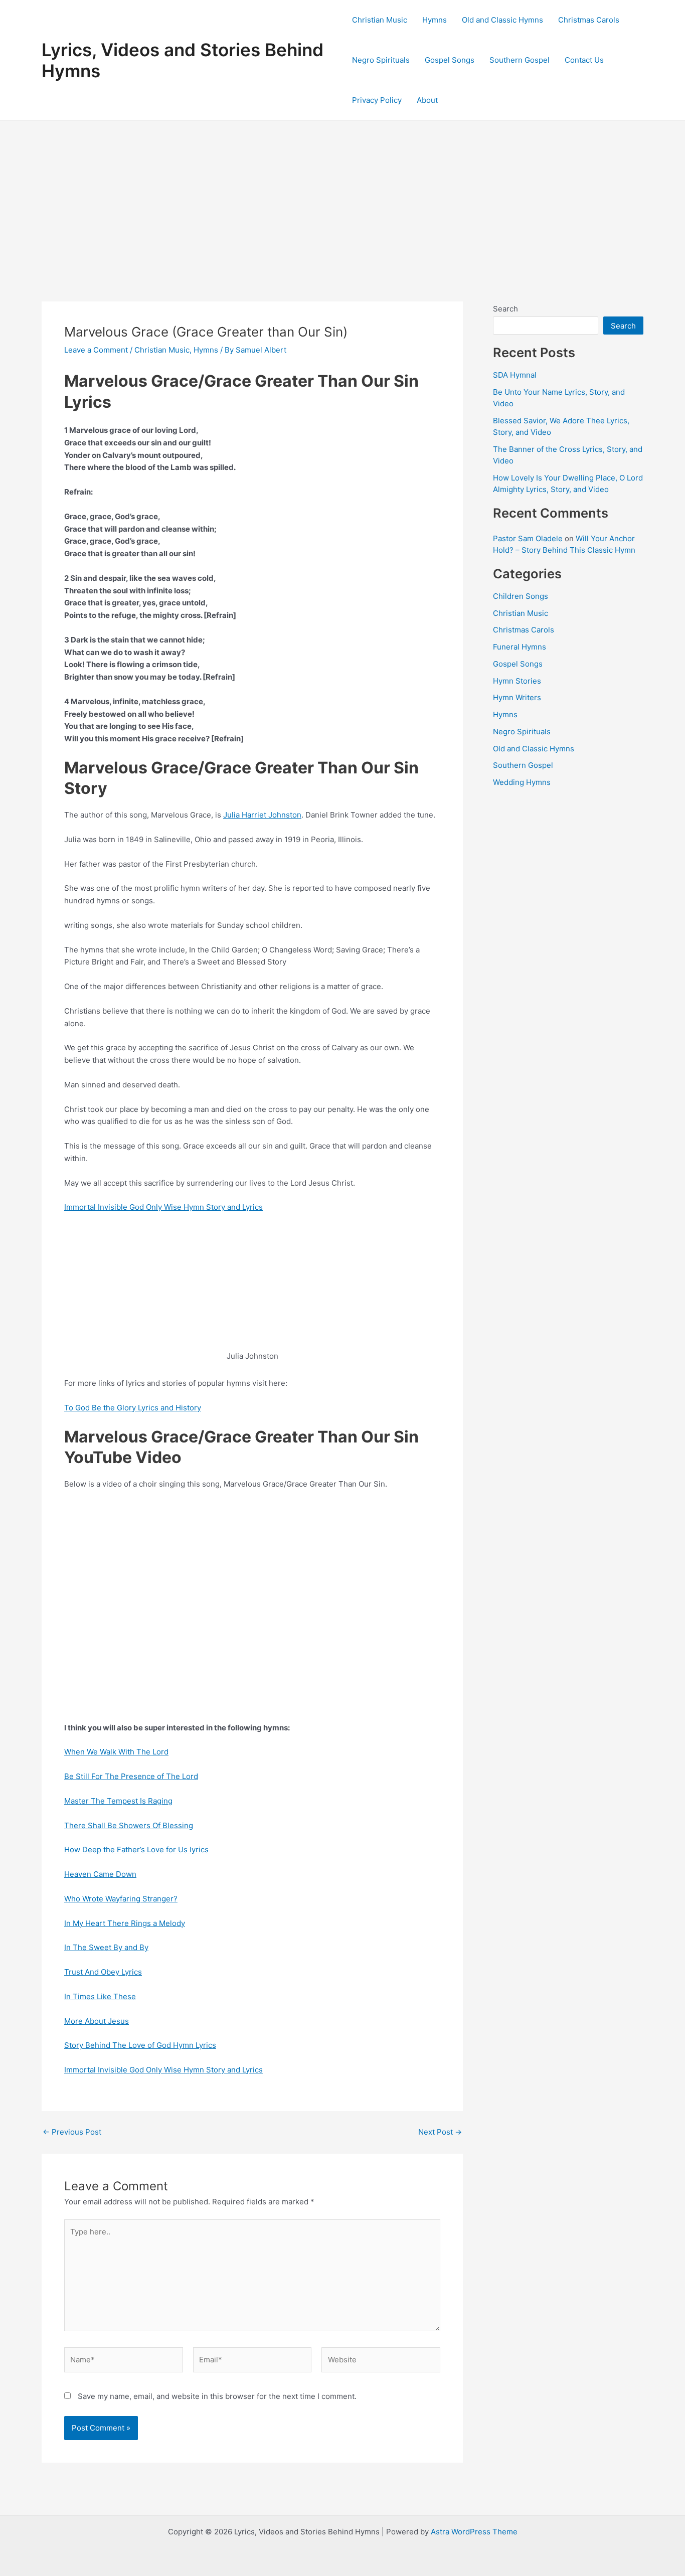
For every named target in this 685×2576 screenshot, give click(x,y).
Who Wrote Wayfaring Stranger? (121, 1899)
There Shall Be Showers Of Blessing (129, 1825)
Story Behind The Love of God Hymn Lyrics (140, 2045)
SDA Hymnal (515, 375)
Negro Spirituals (381, 60)
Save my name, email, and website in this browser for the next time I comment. (217, 2396)
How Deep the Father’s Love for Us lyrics (136, 1849)
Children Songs (521, 596)
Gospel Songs (450, 60)
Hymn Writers (517, 697)
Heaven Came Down (100, 1874)
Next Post (440, 2132)
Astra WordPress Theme (474, 2532)
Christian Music (380, 20)
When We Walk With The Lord (116, 1752)
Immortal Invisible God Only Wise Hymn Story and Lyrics (163, 1207)
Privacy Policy (377, 100)
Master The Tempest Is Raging (118, 1801)
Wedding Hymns (522, 782)
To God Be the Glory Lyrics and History (133, 1408)
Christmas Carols (589, 20)
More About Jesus (97, 2021)
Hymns (435, 20)
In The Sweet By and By (106, 1947)
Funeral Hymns (520, 647)
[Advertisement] (342, 196)
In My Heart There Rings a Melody (125, 1923)
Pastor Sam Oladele (528, 538)
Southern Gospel (520, 60)
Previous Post (72, 2132)
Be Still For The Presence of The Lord (131, 1776)
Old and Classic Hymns (502, 20)
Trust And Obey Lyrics (103, 1972)
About (427, 100)
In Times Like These (100, 1996)
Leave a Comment (96, 350)
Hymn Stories (517, 681)
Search (505, 309)
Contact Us (584, 60)
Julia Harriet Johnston (262, 815)
